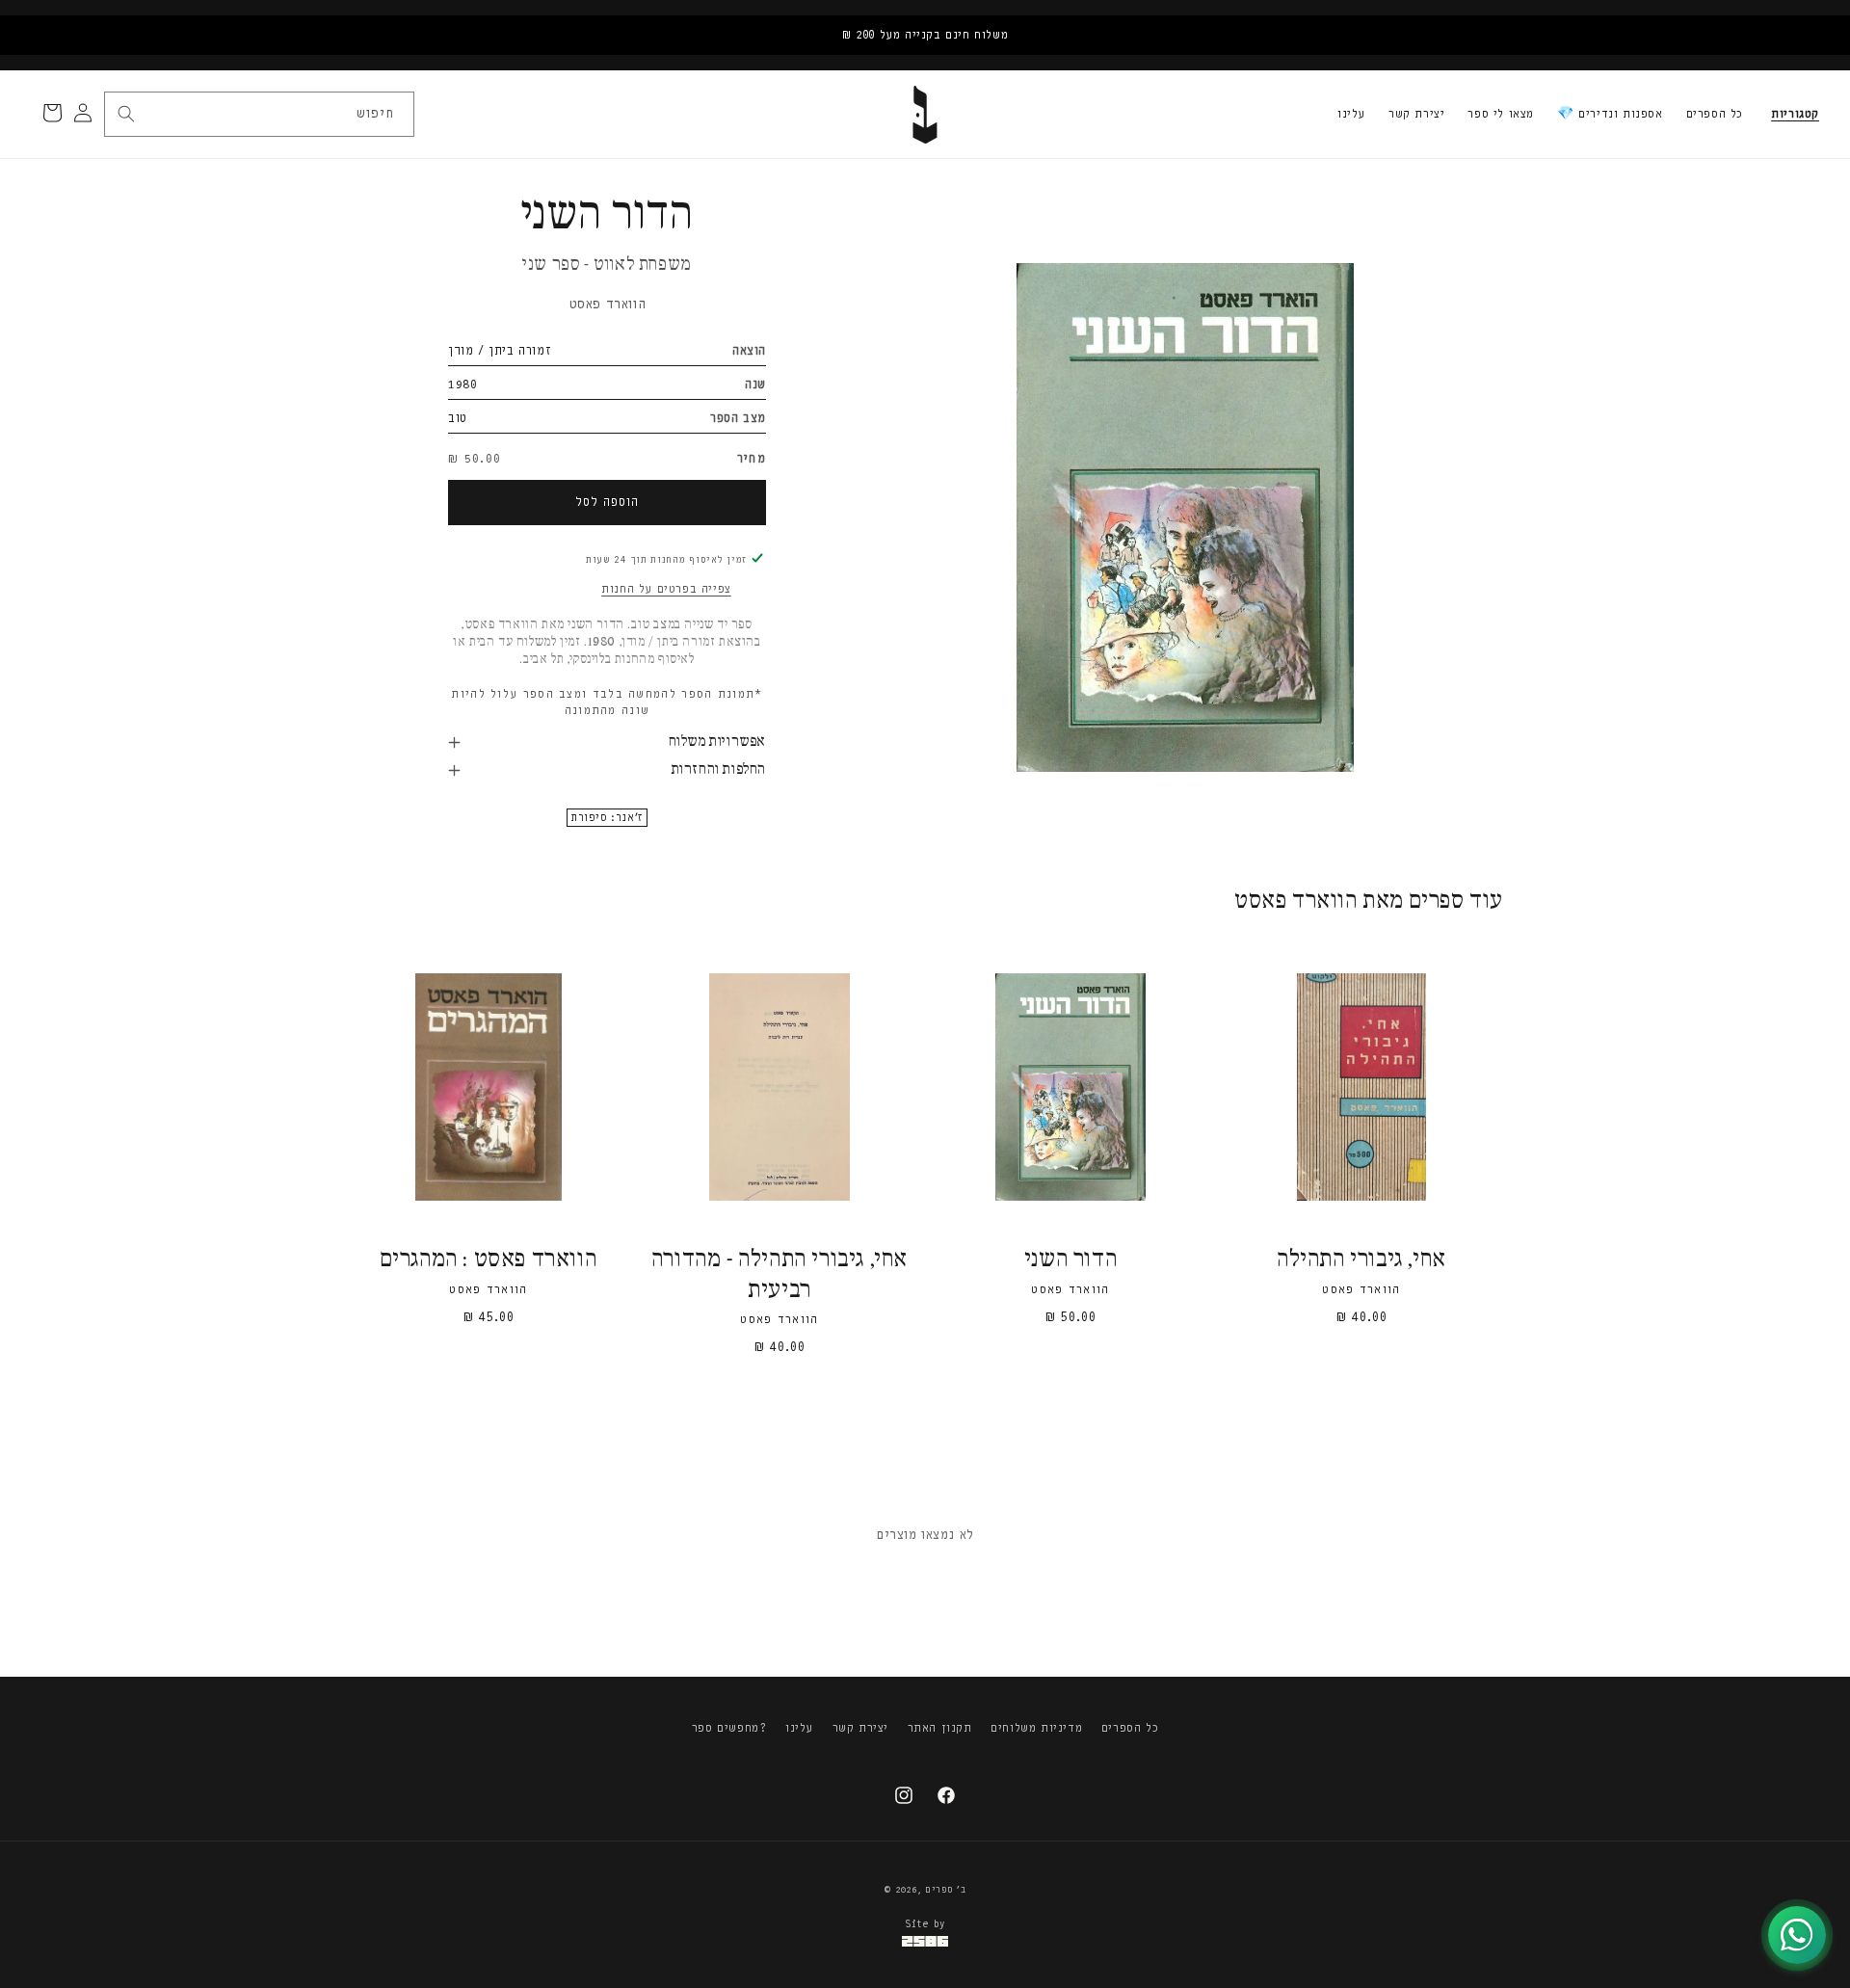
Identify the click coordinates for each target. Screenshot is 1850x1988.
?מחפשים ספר (729, 1728)
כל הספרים (1715, 114)
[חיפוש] (126, 114)
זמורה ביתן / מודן (500, 350)
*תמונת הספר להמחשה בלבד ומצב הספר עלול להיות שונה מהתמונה (607, 702)
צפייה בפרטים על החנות (666, 589)
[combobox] (258, 114)
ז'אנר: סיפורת (607, 818)
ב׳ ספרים (946, 1890)
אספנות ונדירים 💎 (1610, 114)
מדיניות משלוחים (1036, 1728)
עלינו (1351, 114)
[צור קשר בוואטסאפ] (1797, 1935)
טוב (458, 418)
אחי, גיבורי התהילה (1361, 1260)
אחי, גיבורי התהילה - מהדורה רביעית (780, 1275)
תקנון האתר (940, 1728)
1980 (462, 384)
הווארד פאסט (608, 304)
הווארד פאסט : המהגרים (489, 1260)
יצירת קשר (1416, 114)
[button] (1795, 115)
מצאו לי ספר (1501, 114)
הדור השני (1070, 1260)
